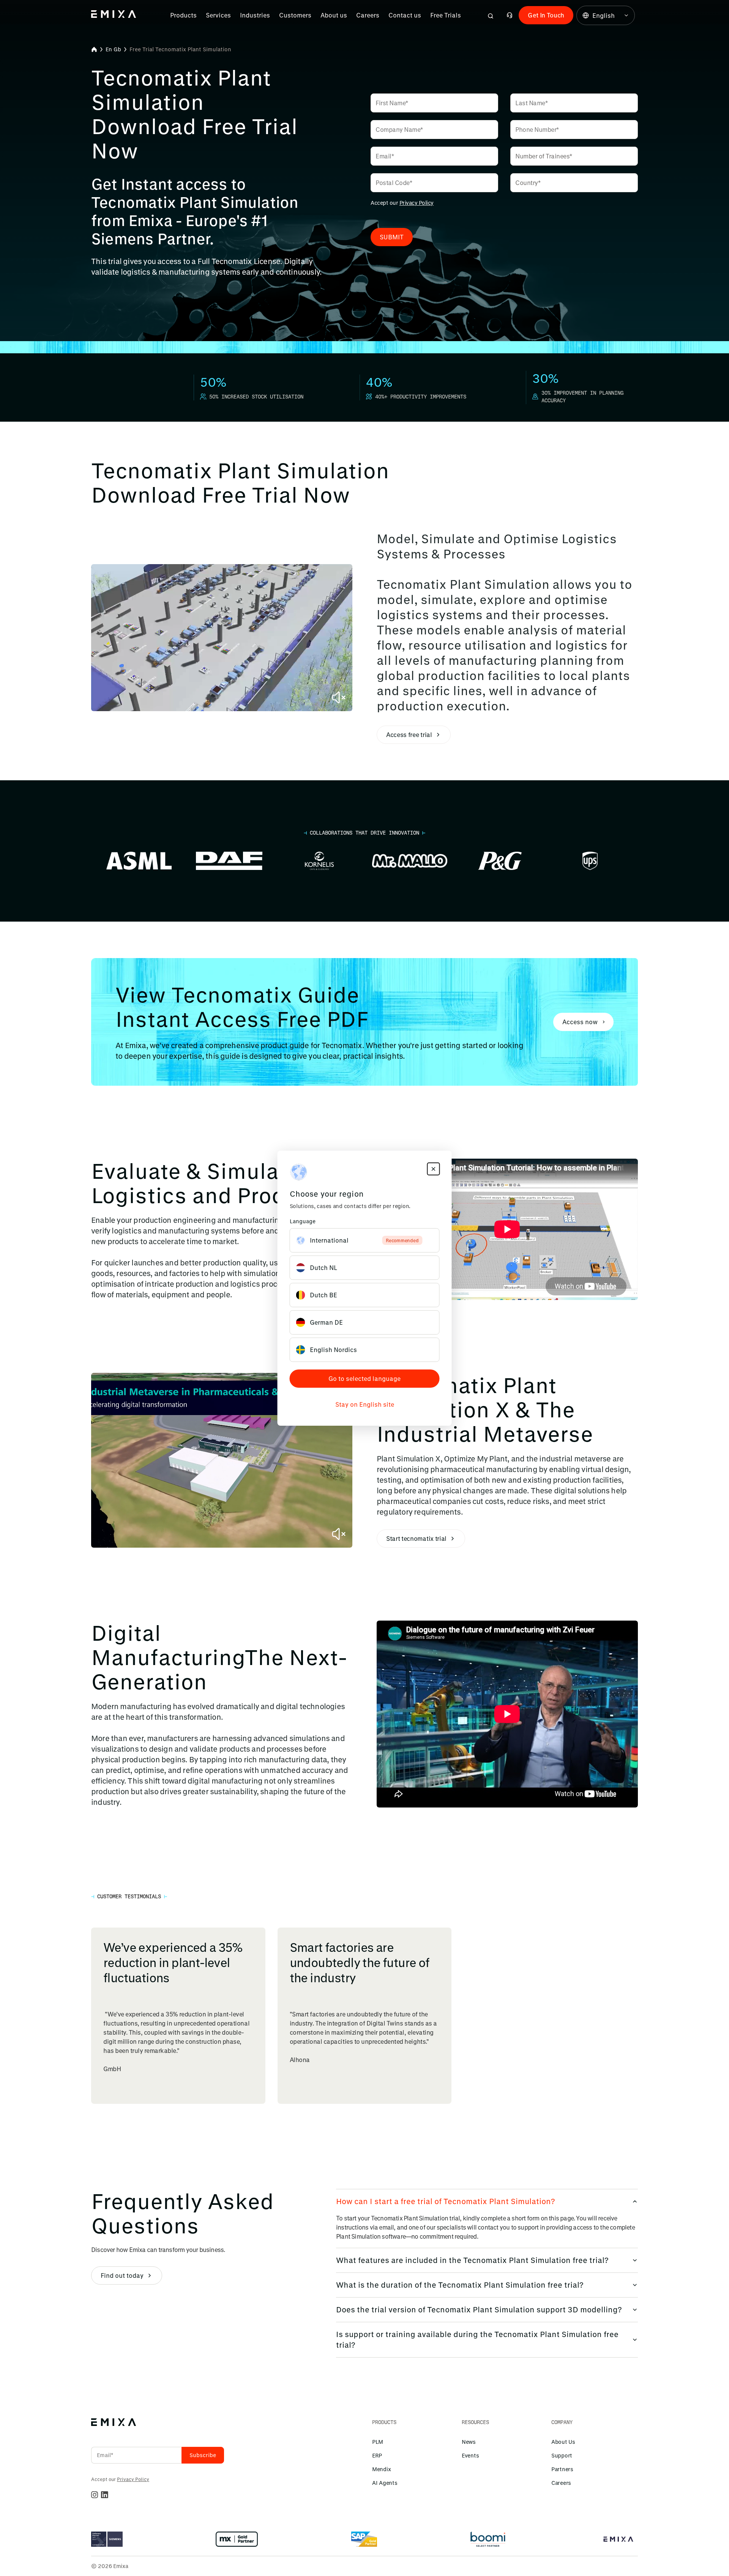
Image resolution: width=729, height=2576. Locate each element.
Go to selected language (364, 1378)
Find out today (122, 2275)
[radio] (365, 1240)
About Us (563, 2442)
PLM (378, 2442)
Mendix (381, 2469)
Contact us (405, 15)
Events (470, 2455)
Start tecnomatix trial (416, 1538)
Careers (368, 15)
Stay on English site (365, 1404)
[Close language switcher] (434, 1169)
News (469, 2442)
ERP (377, 2455)
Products (183, 15)
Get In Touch (546, 15)
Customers (295, 15)
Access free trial (409, 735)
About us (334, 15)
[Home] (94, 49)
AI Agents (385, 2483)
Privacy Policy (417, 203)
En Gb (113, 49)
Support (562, 2455)
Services (218, 15)
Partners (562, 2469)
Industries (255, 15)
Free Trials (446, 15)
